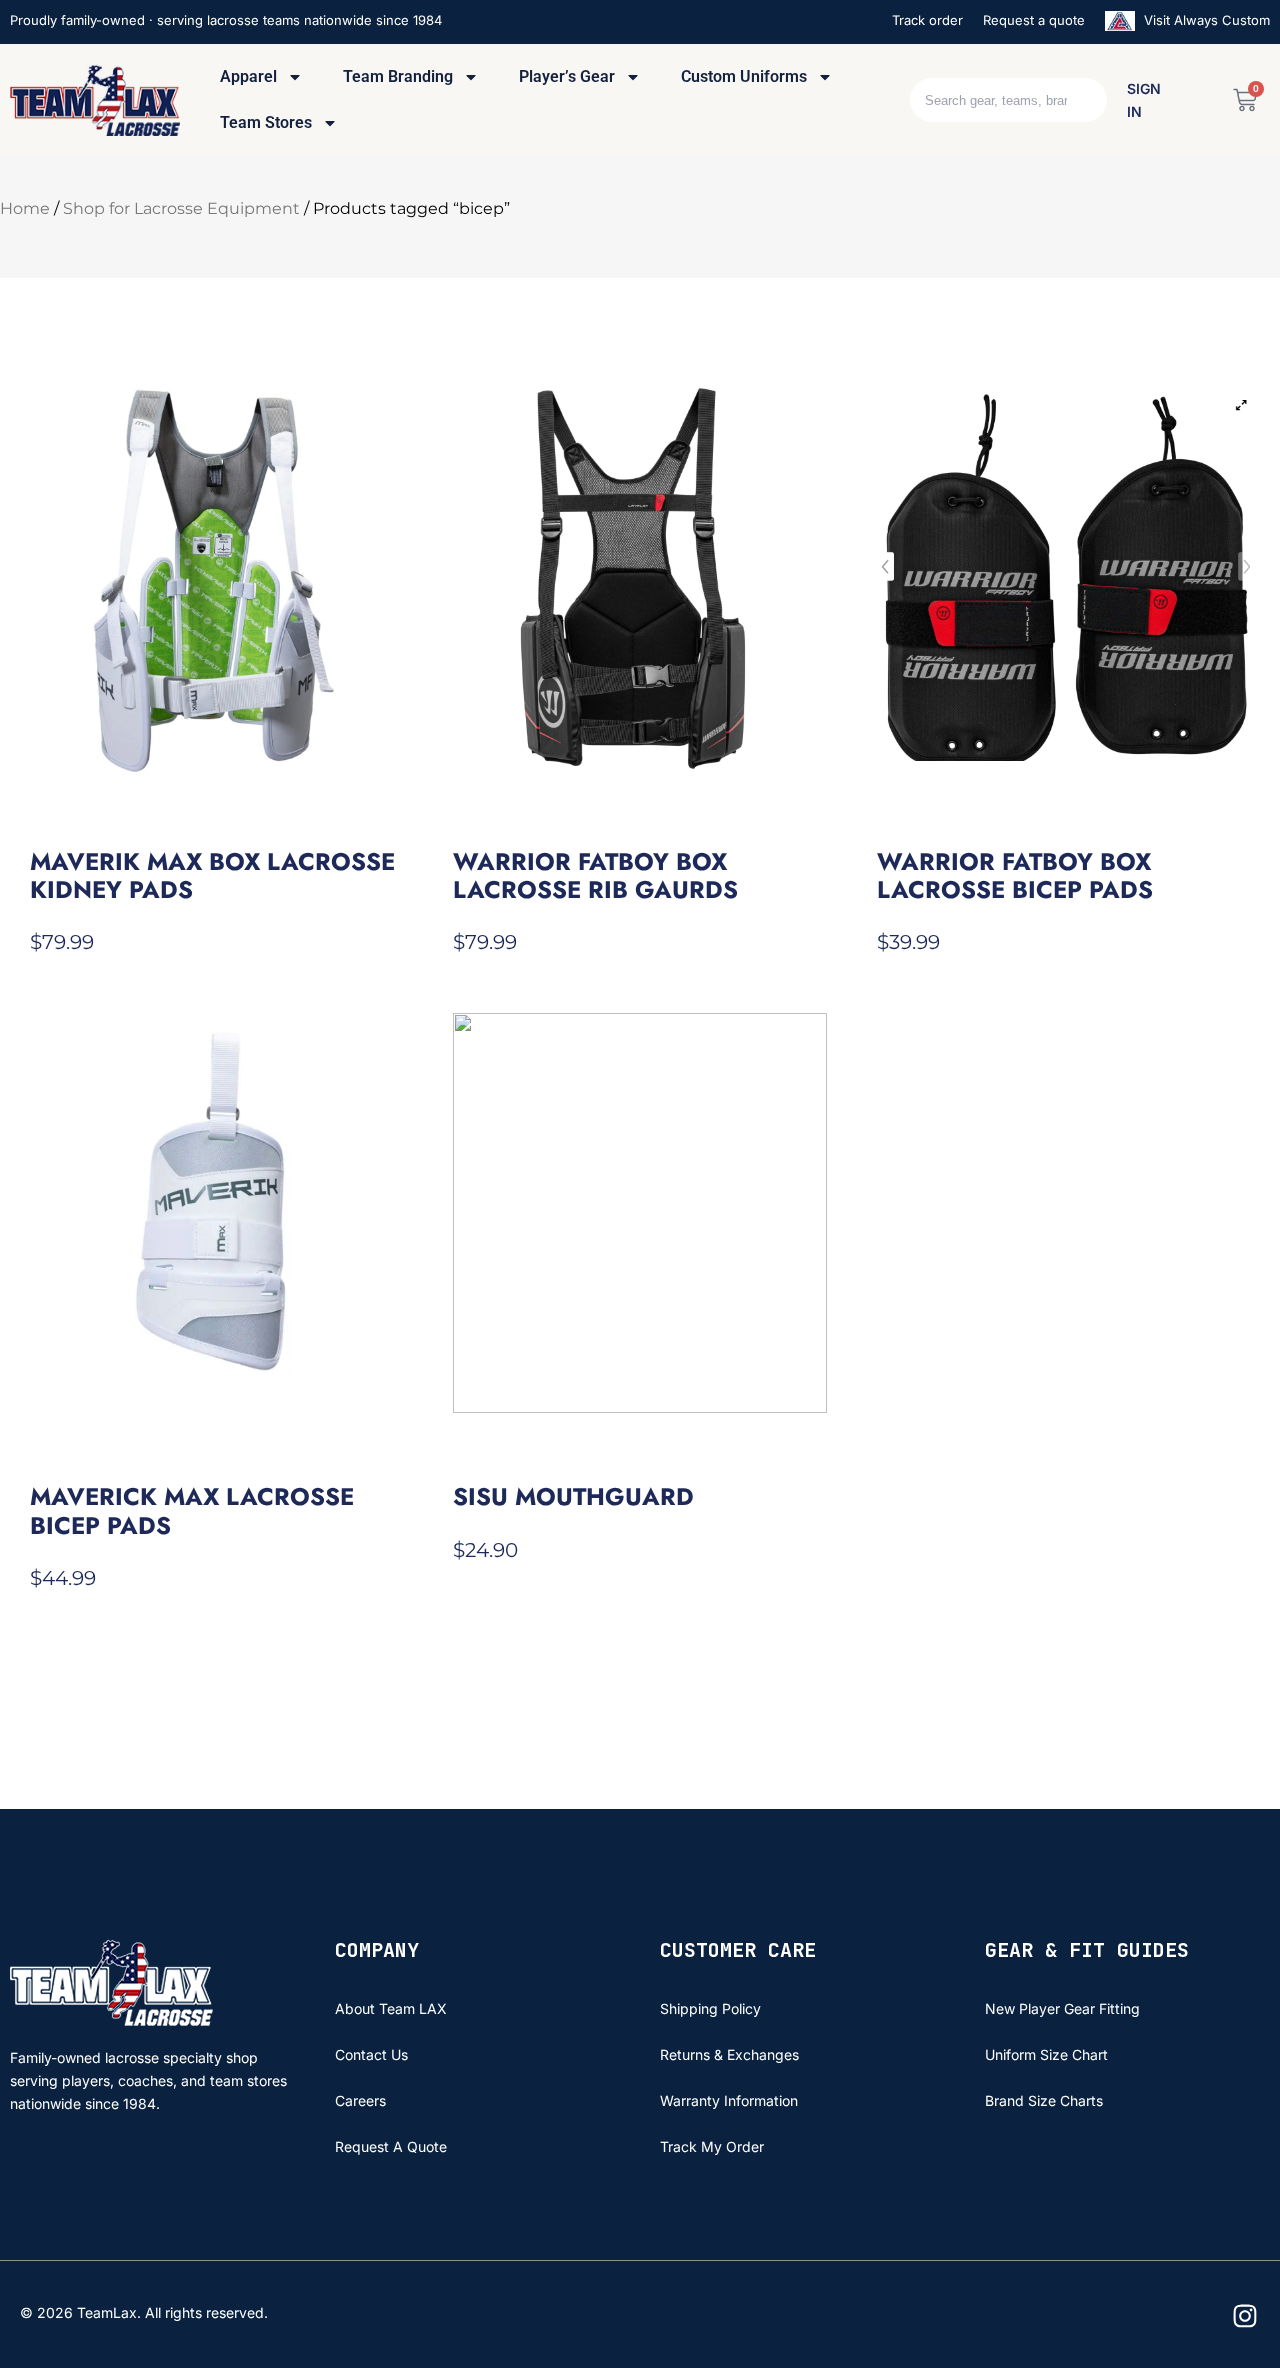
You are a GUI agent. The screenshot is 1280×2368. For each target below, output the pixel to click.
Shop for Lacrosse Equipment (181, 208)
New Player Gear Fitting (1062, 2008)
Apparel (248, 76)
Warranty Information (729, 2100)
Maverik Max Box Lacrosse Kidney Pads (212, 875)
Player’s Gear (567, 76)
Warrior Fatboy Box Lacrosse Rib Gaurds (595, 875)
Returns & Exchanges (729, 2054)
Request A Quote (391, 2146)
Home (25, 208)
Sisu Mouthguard (573, 1496)
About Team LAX (391, 2008)
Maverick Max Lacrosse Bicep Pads (192, 1510)
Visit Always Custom (1205, 20)
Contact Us (371, 2054)
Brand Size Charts (1044, 2100)
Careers (360, 2100)
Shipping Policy (710, 2008)
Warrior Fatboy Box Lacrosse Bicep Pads (1015, 875)
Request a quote (1034, 20)
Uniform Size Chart (1046, 2054)
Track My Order (712, 2146)
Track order (927, 20)
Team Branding (398, 76)
